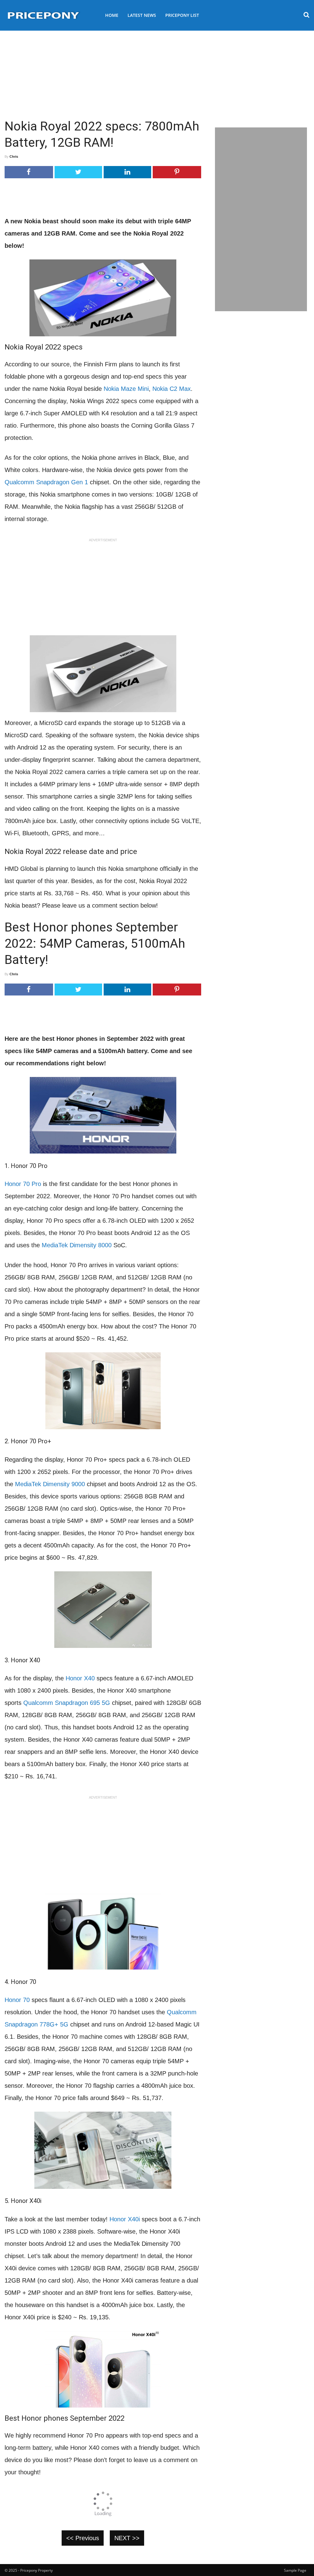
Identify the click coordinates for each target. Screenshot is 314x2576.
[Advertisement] (157, 72)
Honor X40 (80, 1678)
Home (112, 15)
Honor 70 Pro (23, 1184)
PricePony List (182, 15)
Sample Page (295, 2570)
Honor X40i (125, 2219)
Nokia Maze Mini (126, 389)
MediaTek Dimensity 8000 (77, 1245)
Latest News (142, 15)
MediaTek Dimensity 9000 (50, 1484)
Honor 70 (17, 2000)
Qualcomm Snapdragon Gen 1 (46, 482)
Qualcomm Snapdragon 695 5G (67, 1703)
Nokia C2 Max (172, 389)
